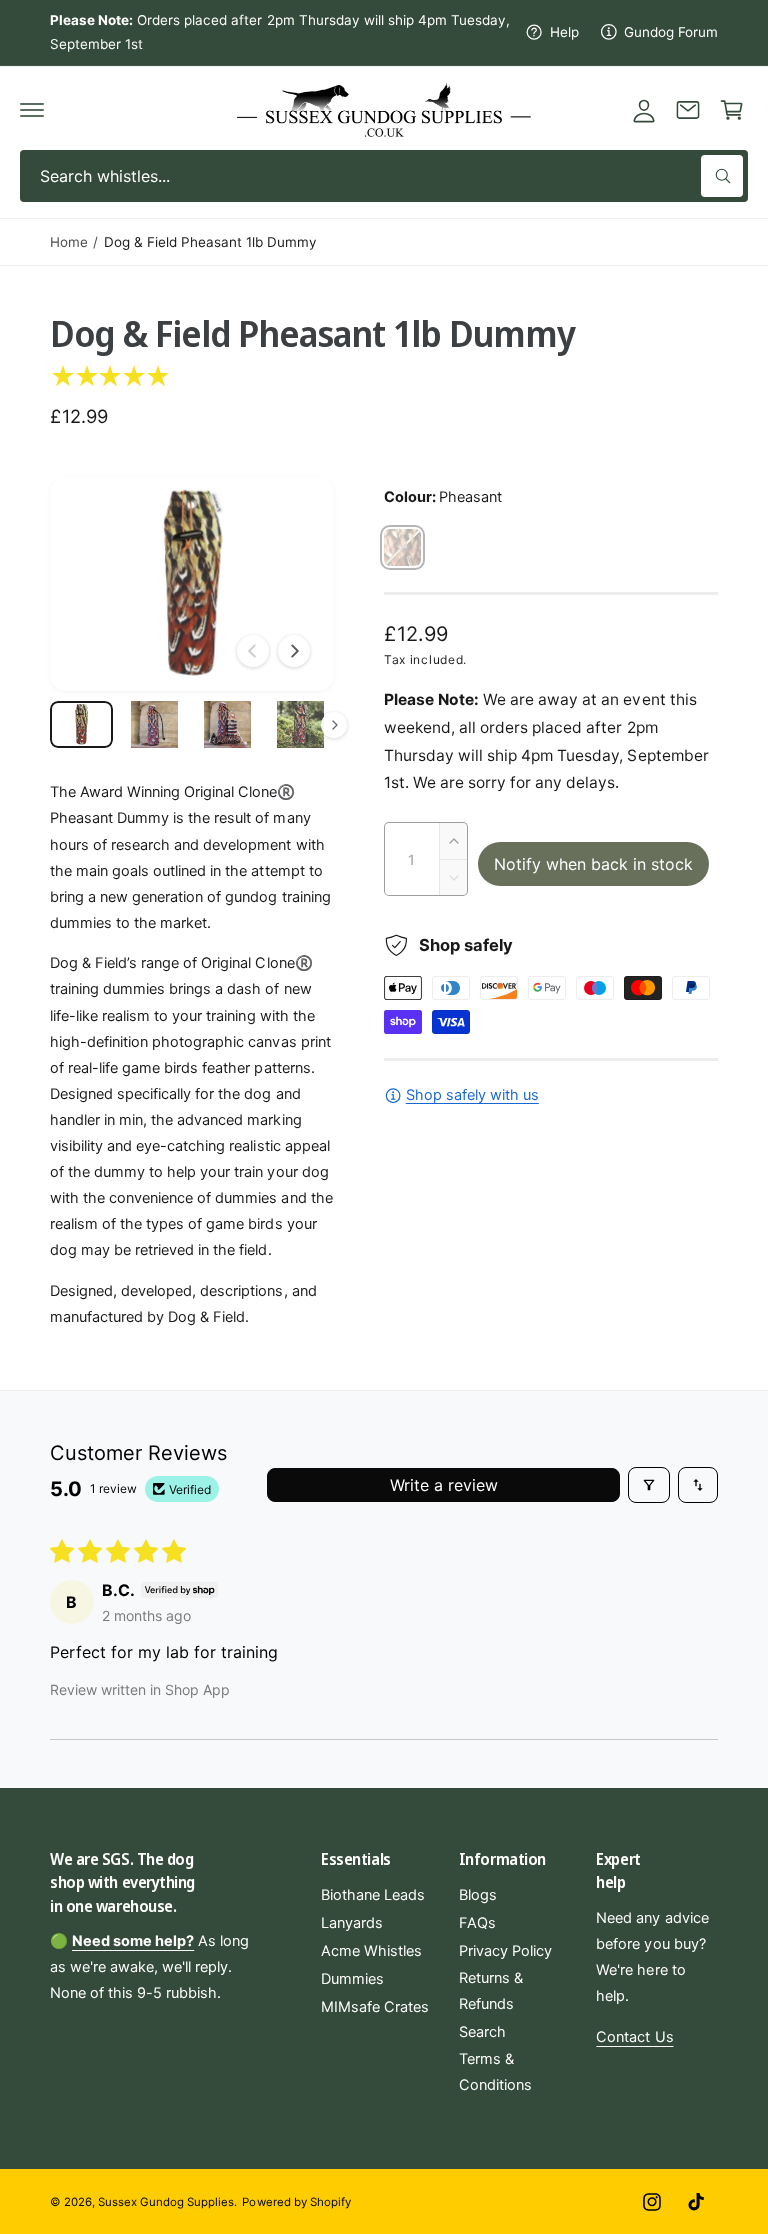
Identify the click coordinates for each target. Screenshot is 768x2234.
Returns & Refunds (491, 1991)
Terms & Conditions (495, 2072)
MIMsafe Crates (375, 2007)
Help (564, 32)
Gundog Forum (671, 32)
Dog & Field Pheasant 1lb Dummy (210, 242)
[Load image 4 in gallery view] (300, 724)
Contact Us (634, 2037)
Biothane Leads (373, 1895)
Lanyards (352, 1923)
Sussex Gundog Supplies (166, 2202)
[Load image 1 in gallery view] (81, 724)
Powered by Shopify (296, 2202)
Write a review (444, 1485)
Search (482, 2032)
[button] (32, 110)
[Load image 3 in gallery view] (227, 724)
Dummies (352, 1979)
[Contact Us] (688, 110)
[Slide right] (294, 651)
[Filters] (649, 1485)
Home (69, 242)
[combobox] (384, 176)
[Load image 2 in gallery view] (154, 724)
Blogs (478, 1895)
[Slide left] (253, 651)
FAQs (477, 1923)
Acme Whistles (371, 1951)
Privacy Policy (505, 1951)
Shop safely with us (472, 1095)
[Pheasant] (402, 547)
